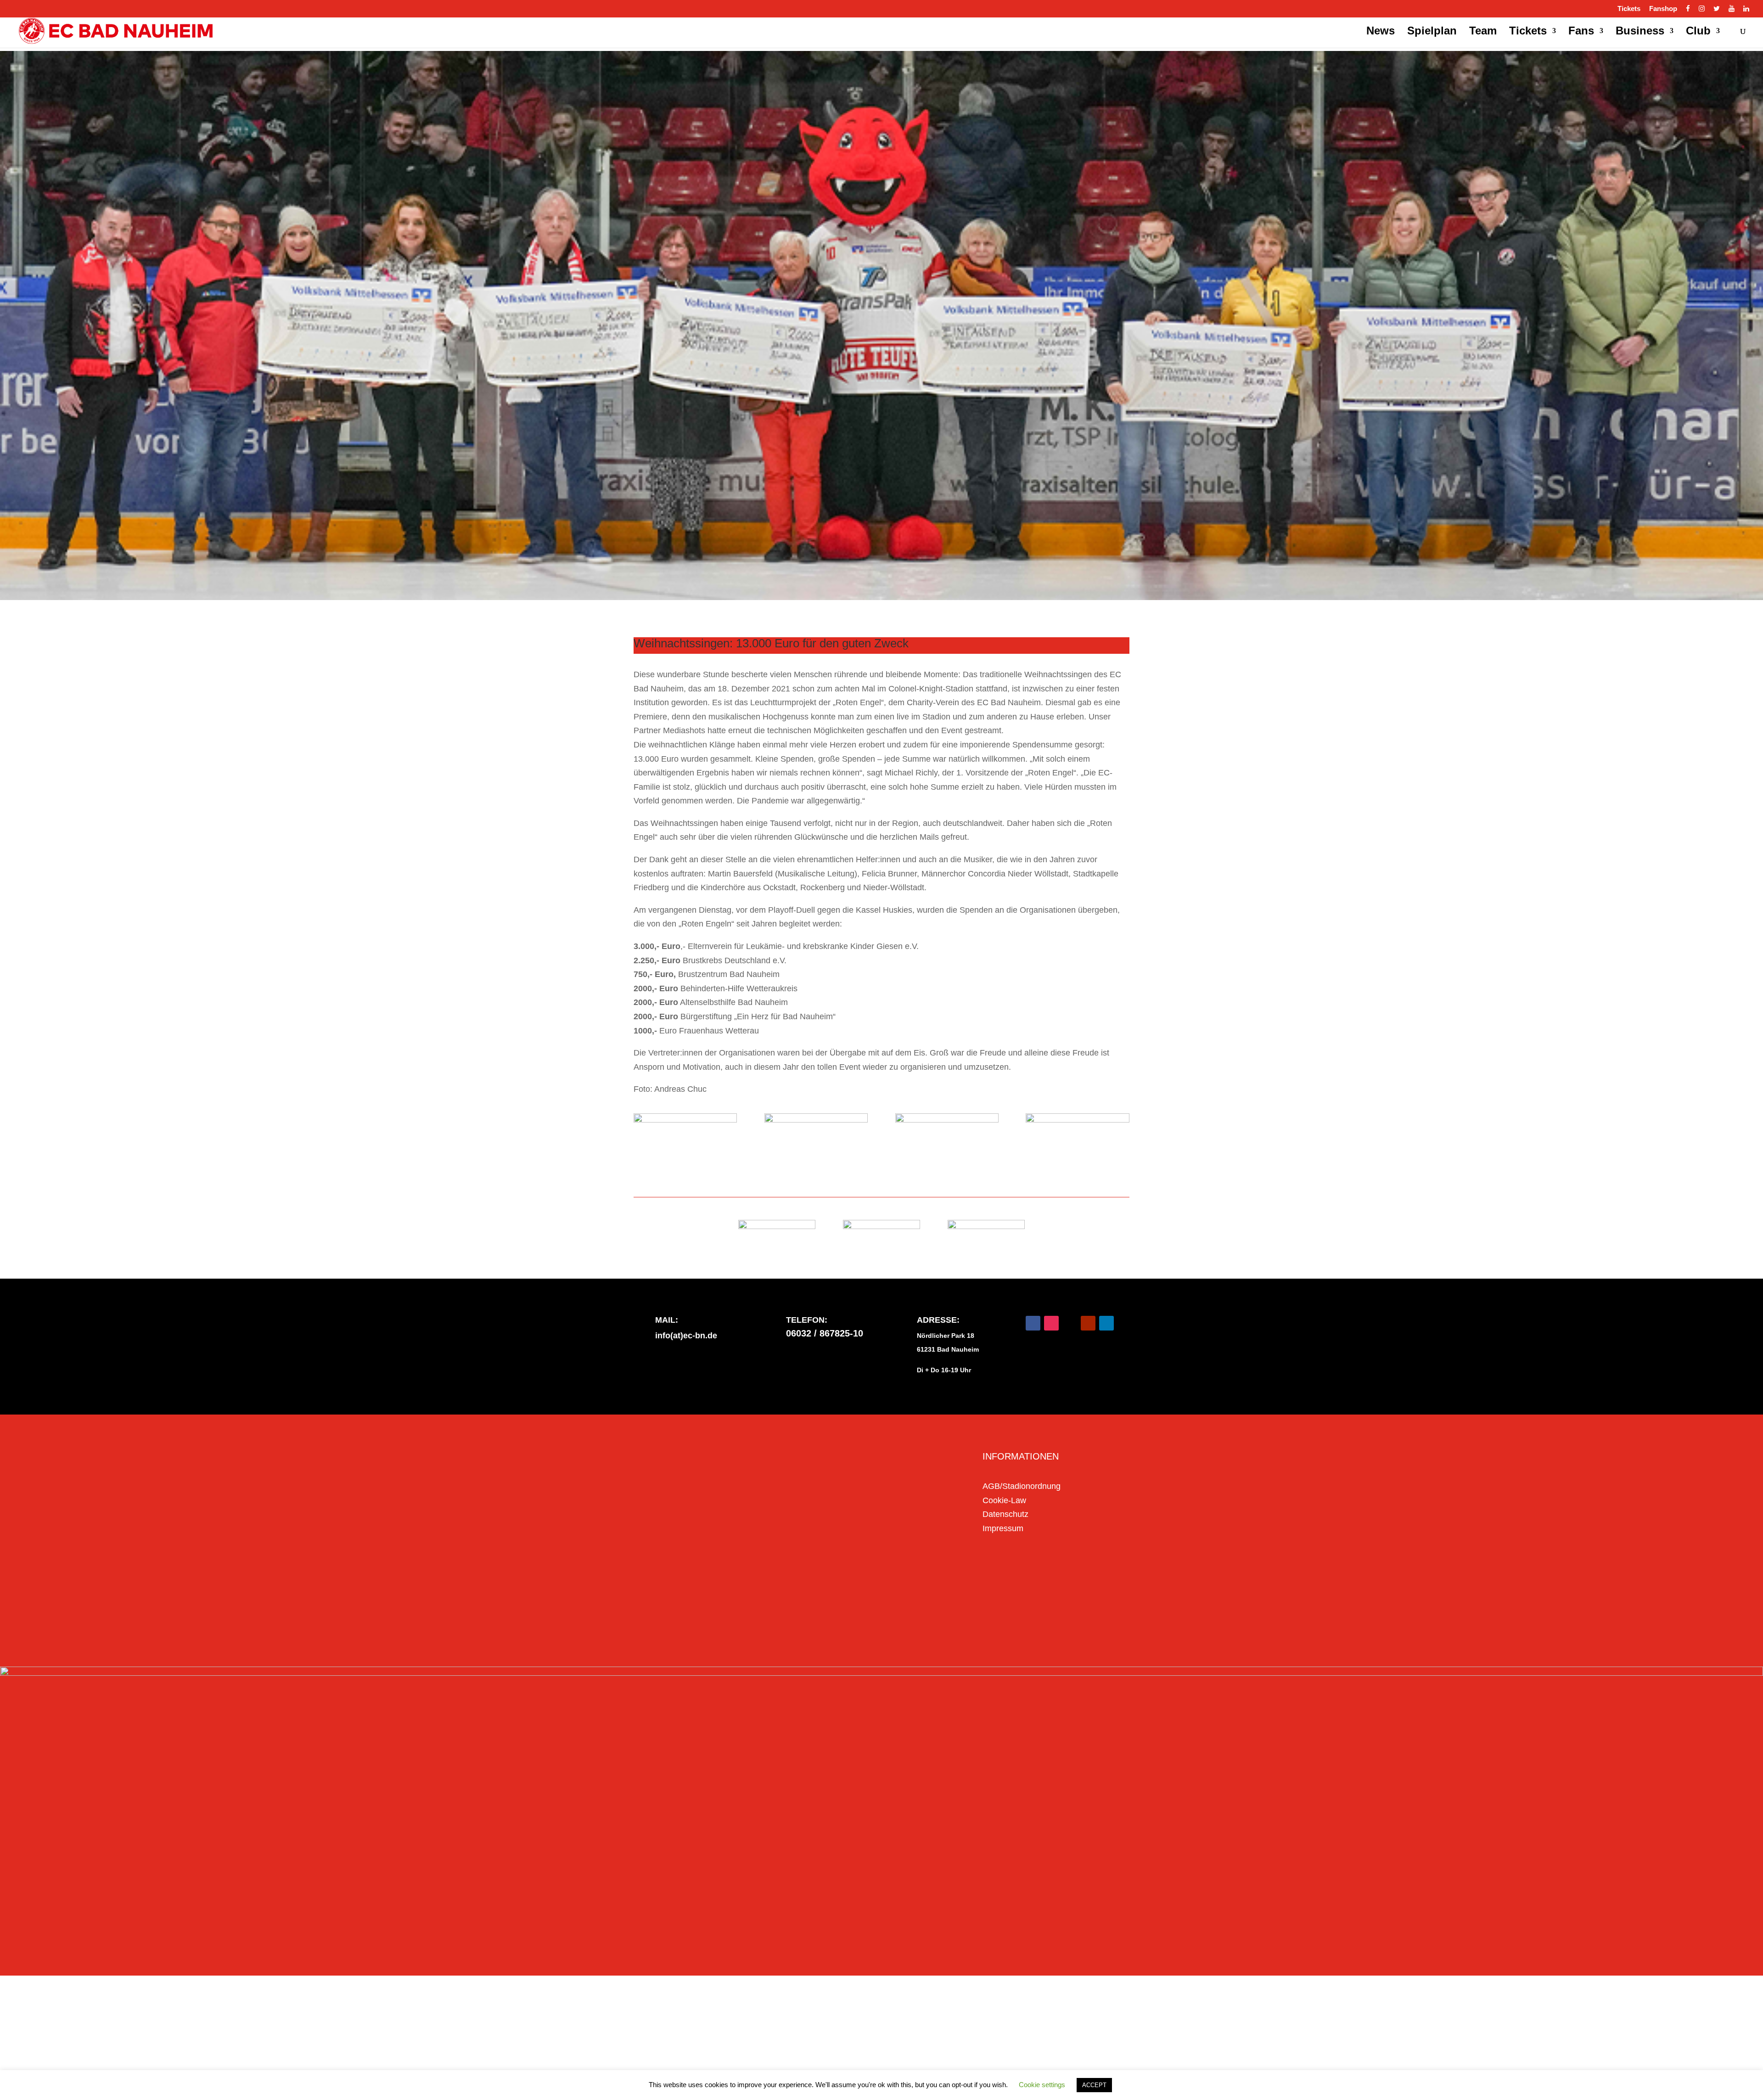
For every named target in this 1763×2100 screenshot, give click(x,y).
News (1381, 32)
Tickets (1629, 9)
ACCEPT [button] (1094, 2085)
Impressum (1003, 1528)
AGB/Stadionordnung (1022, 1486)
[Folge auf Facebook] (1033, 1323)
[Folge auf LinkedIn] (1106, 1323)
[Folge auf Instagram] (1051, 1323)
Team (1483, 32)
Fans (1581, 32)
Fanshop (1663, 9)
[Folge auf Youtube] (1088, 1323)
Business (1640, 32)
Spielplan (1432, 32)
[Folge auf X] (1070, 1323)
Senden (925, 1619)
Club (1698, 32)
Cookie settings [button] (1042, 2085)
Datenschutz (1005, 1514)
